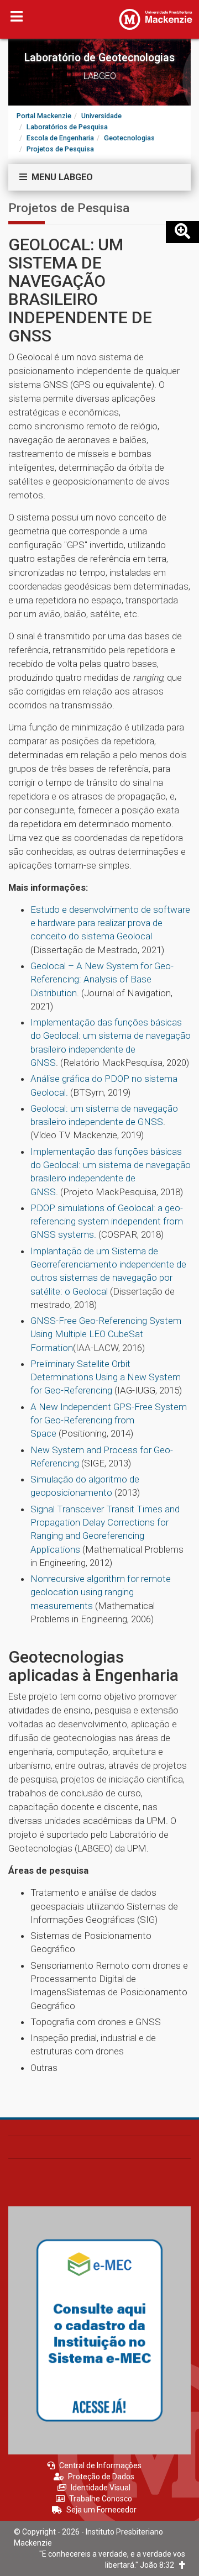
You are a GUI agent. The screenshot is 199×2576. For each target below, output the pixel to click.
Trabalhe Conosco (101, 2499)
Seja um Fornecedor (101, 2510)
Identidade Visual (101, 2488)
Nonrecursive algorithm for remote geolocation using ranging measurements (101, 1592)
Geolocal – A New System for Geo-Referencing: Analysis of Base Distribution (102, 979)
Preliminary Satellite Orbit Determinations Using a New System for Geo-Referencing (106, 1377)
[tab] (99, 177)
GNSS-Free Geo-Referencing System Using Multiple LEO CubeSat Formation (106, 1334)
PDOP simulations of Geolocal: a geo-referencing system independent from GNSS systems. (107, 1221)
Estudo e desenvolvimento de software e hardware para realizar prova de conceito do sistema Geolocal (110, 923)
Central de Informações (100, 2465)
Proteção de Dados (101, 2477)
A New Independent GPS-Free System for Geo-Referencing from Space (109, 1420)
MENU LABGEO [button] (60, 177)
